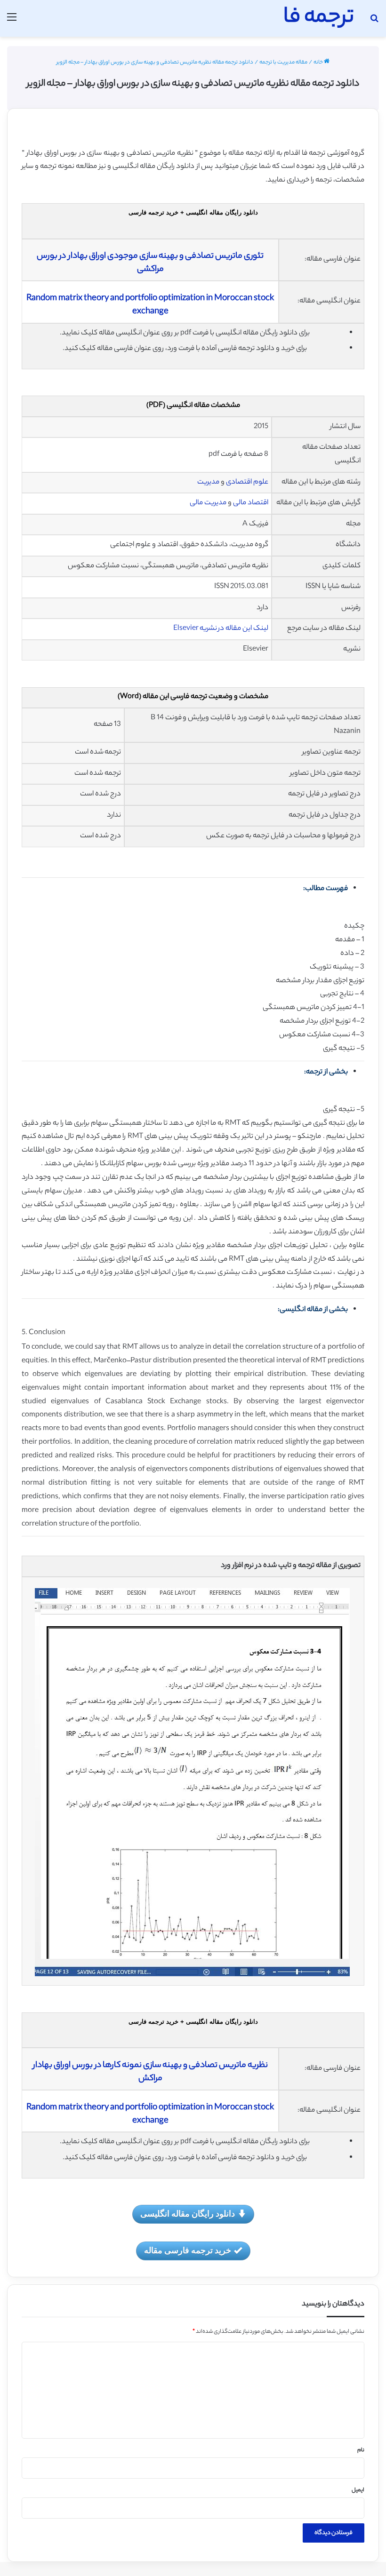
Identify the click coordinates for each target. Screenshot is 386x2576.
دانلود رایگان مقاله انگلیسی (188, 2213)
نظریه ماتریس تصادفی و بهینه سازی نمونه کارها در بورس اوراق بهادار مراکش (150, 2072)
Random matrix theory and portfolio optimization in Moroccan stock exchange (150, 305)
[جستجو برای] (374, 22)
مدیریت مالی (208, 503)
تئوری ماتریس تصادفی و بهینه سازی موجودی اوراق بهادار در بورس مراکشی (150, 263)
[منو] (12, 22)
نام (361, 2450)
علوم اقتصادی (247, 482)
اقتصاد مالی (251, 503)
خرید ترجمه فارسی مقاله (188, 2250)
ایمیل (358, 2490)
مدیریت (208, 482)
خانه (319, 63)
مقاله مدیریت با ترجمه (283, 63)
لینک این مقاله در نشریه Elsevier (221, 629)
